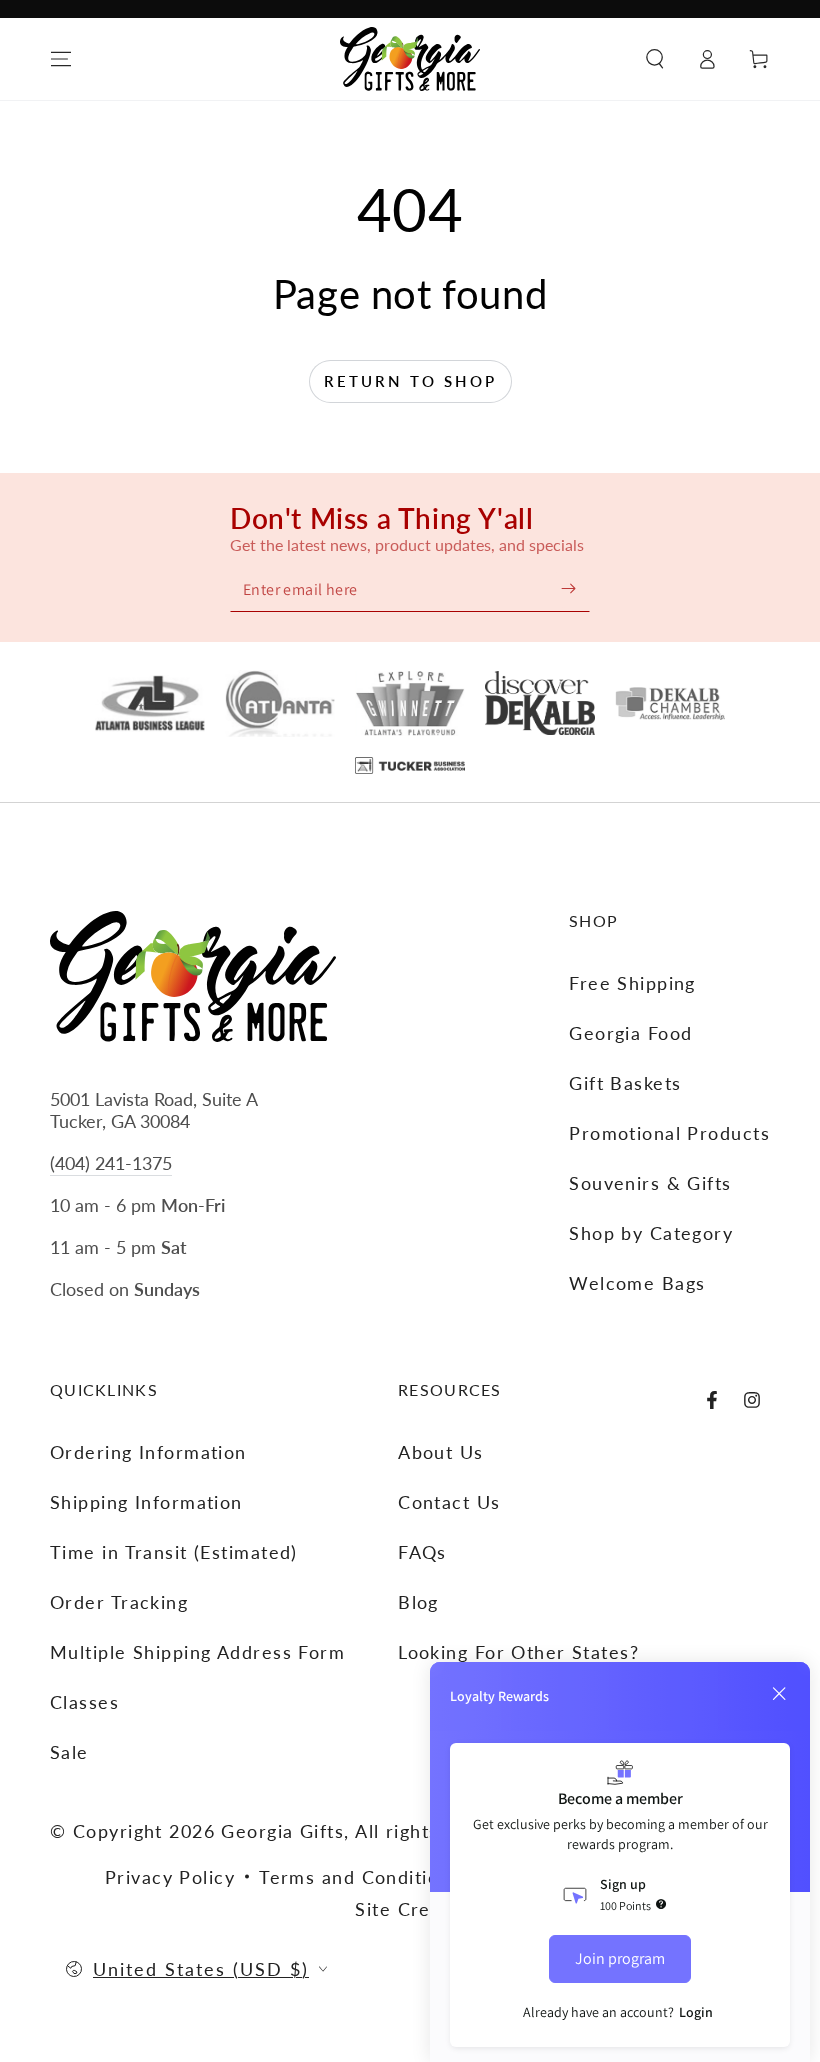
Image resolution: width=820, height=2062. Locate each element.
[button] (655, 59)
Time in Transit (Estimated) (174, 1552)
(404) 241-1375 (111, 1163)
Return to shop (410, 381)
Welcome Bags (637, 1283)
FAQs (422, 1552)
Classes (84, 1702)
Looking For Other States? (518, 1652)
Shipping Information (146, 1502)
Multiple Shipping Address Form (197, 1652)
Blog (418, 1602)
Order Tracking (119, 1602)
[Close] (779, 1694)
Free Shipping (632, 983)
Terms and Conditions (359, 1877)
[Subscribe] (568, 588)
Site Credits (409, 1909)
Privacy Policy (170, 1877)
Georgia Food (630, 1033)
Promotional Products (669, 1133)
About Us (441, 1452)
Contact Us (449, 1502)
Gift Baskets (625, 1083)
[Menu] (61, 59)
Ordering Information (148, 1452)
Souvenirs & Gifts (650, 1183)
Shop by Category (651, 1233)
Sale (69, 1752)
